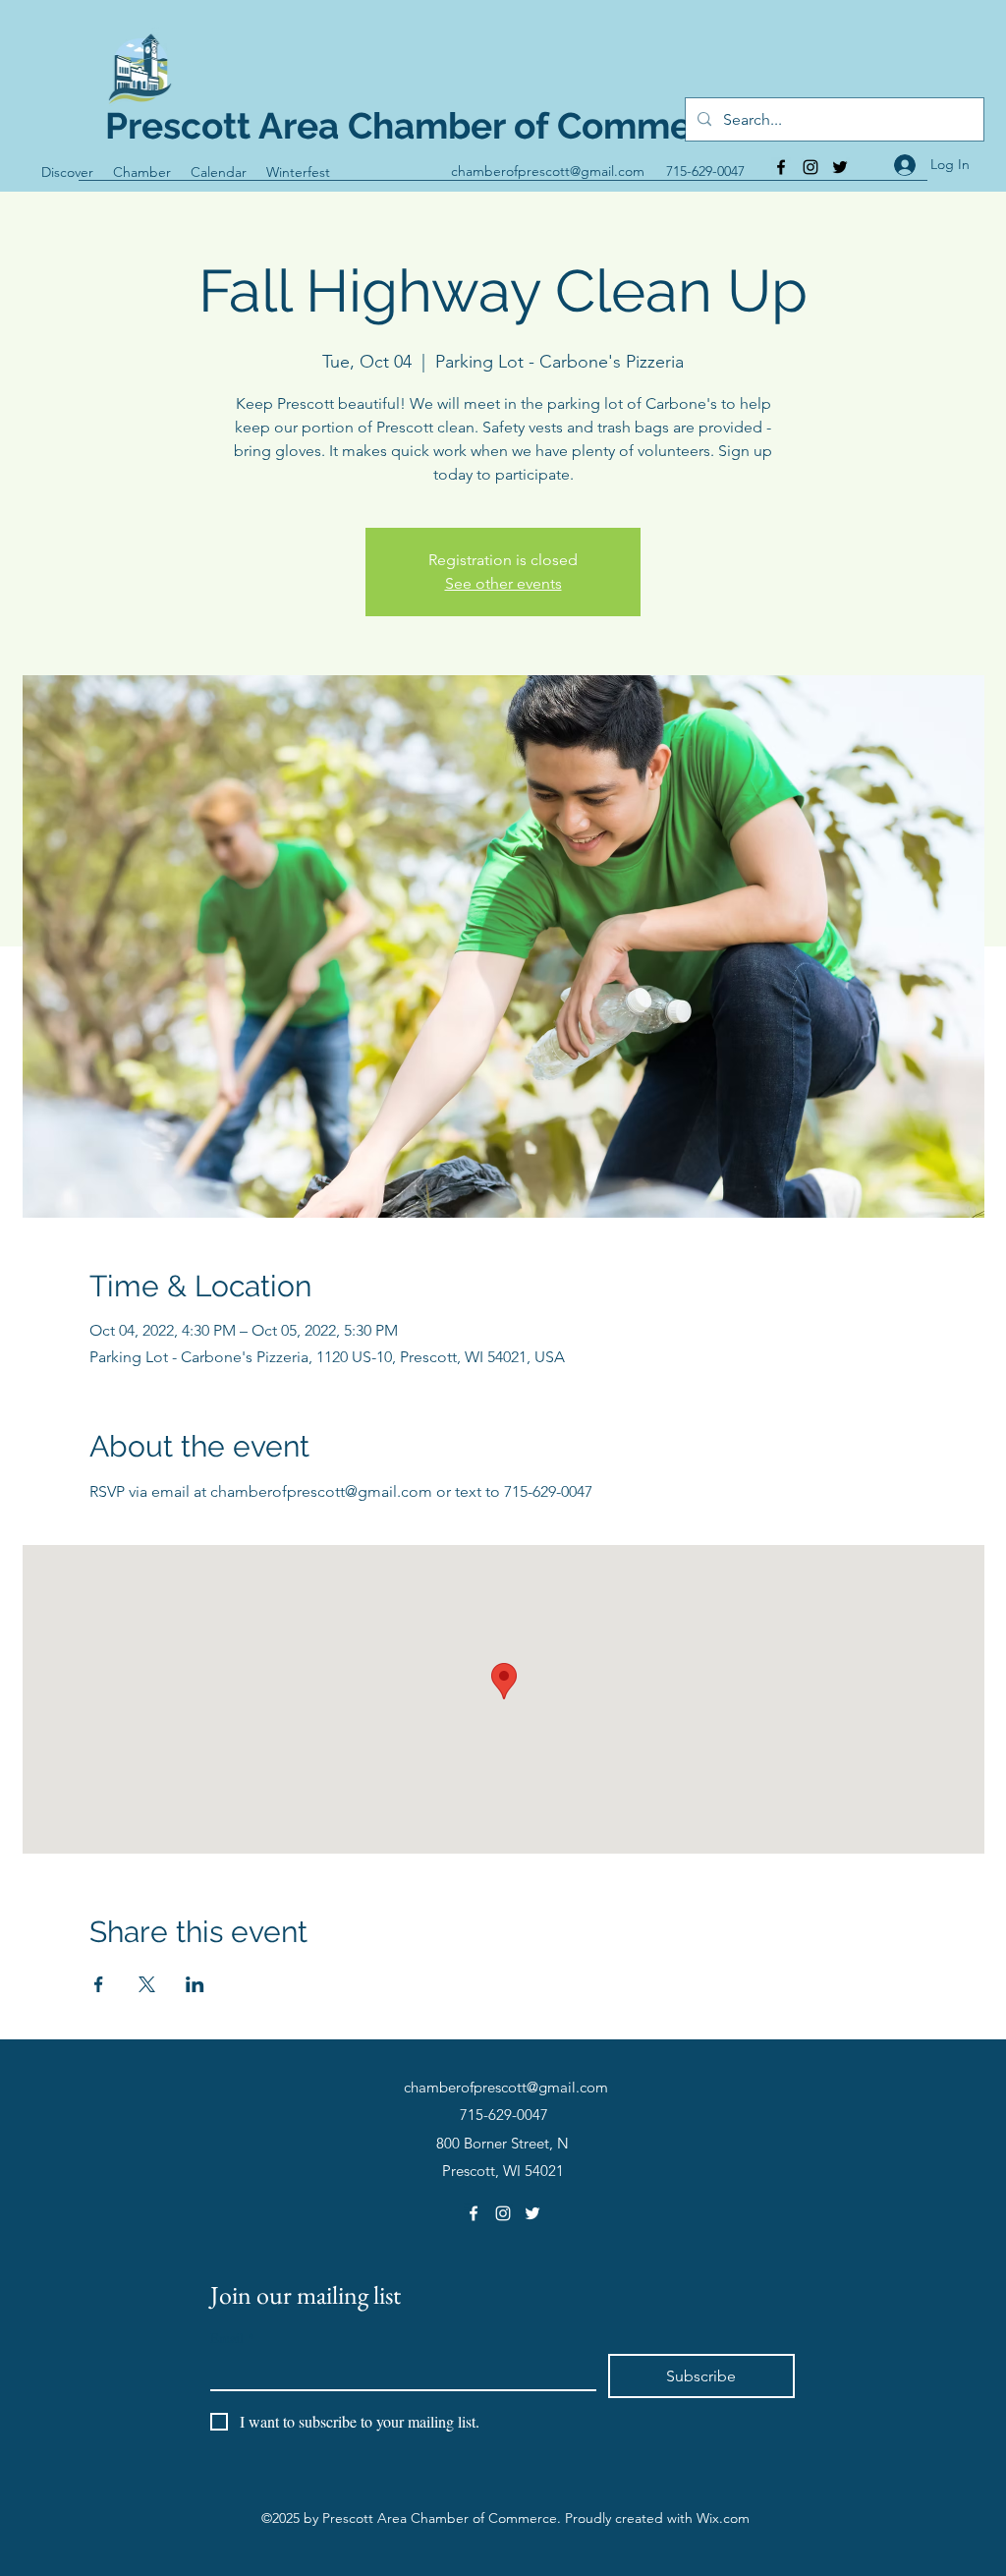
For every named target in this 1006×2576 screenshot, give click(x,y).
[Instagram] (810, 167)
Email (232, 2338)
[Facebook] (781, 167)
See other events (503, 583)
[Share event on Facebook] (99, 1984)
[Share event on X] (147, 1984)
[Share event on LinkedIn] (195, 1984)
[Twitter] (840, 167)
